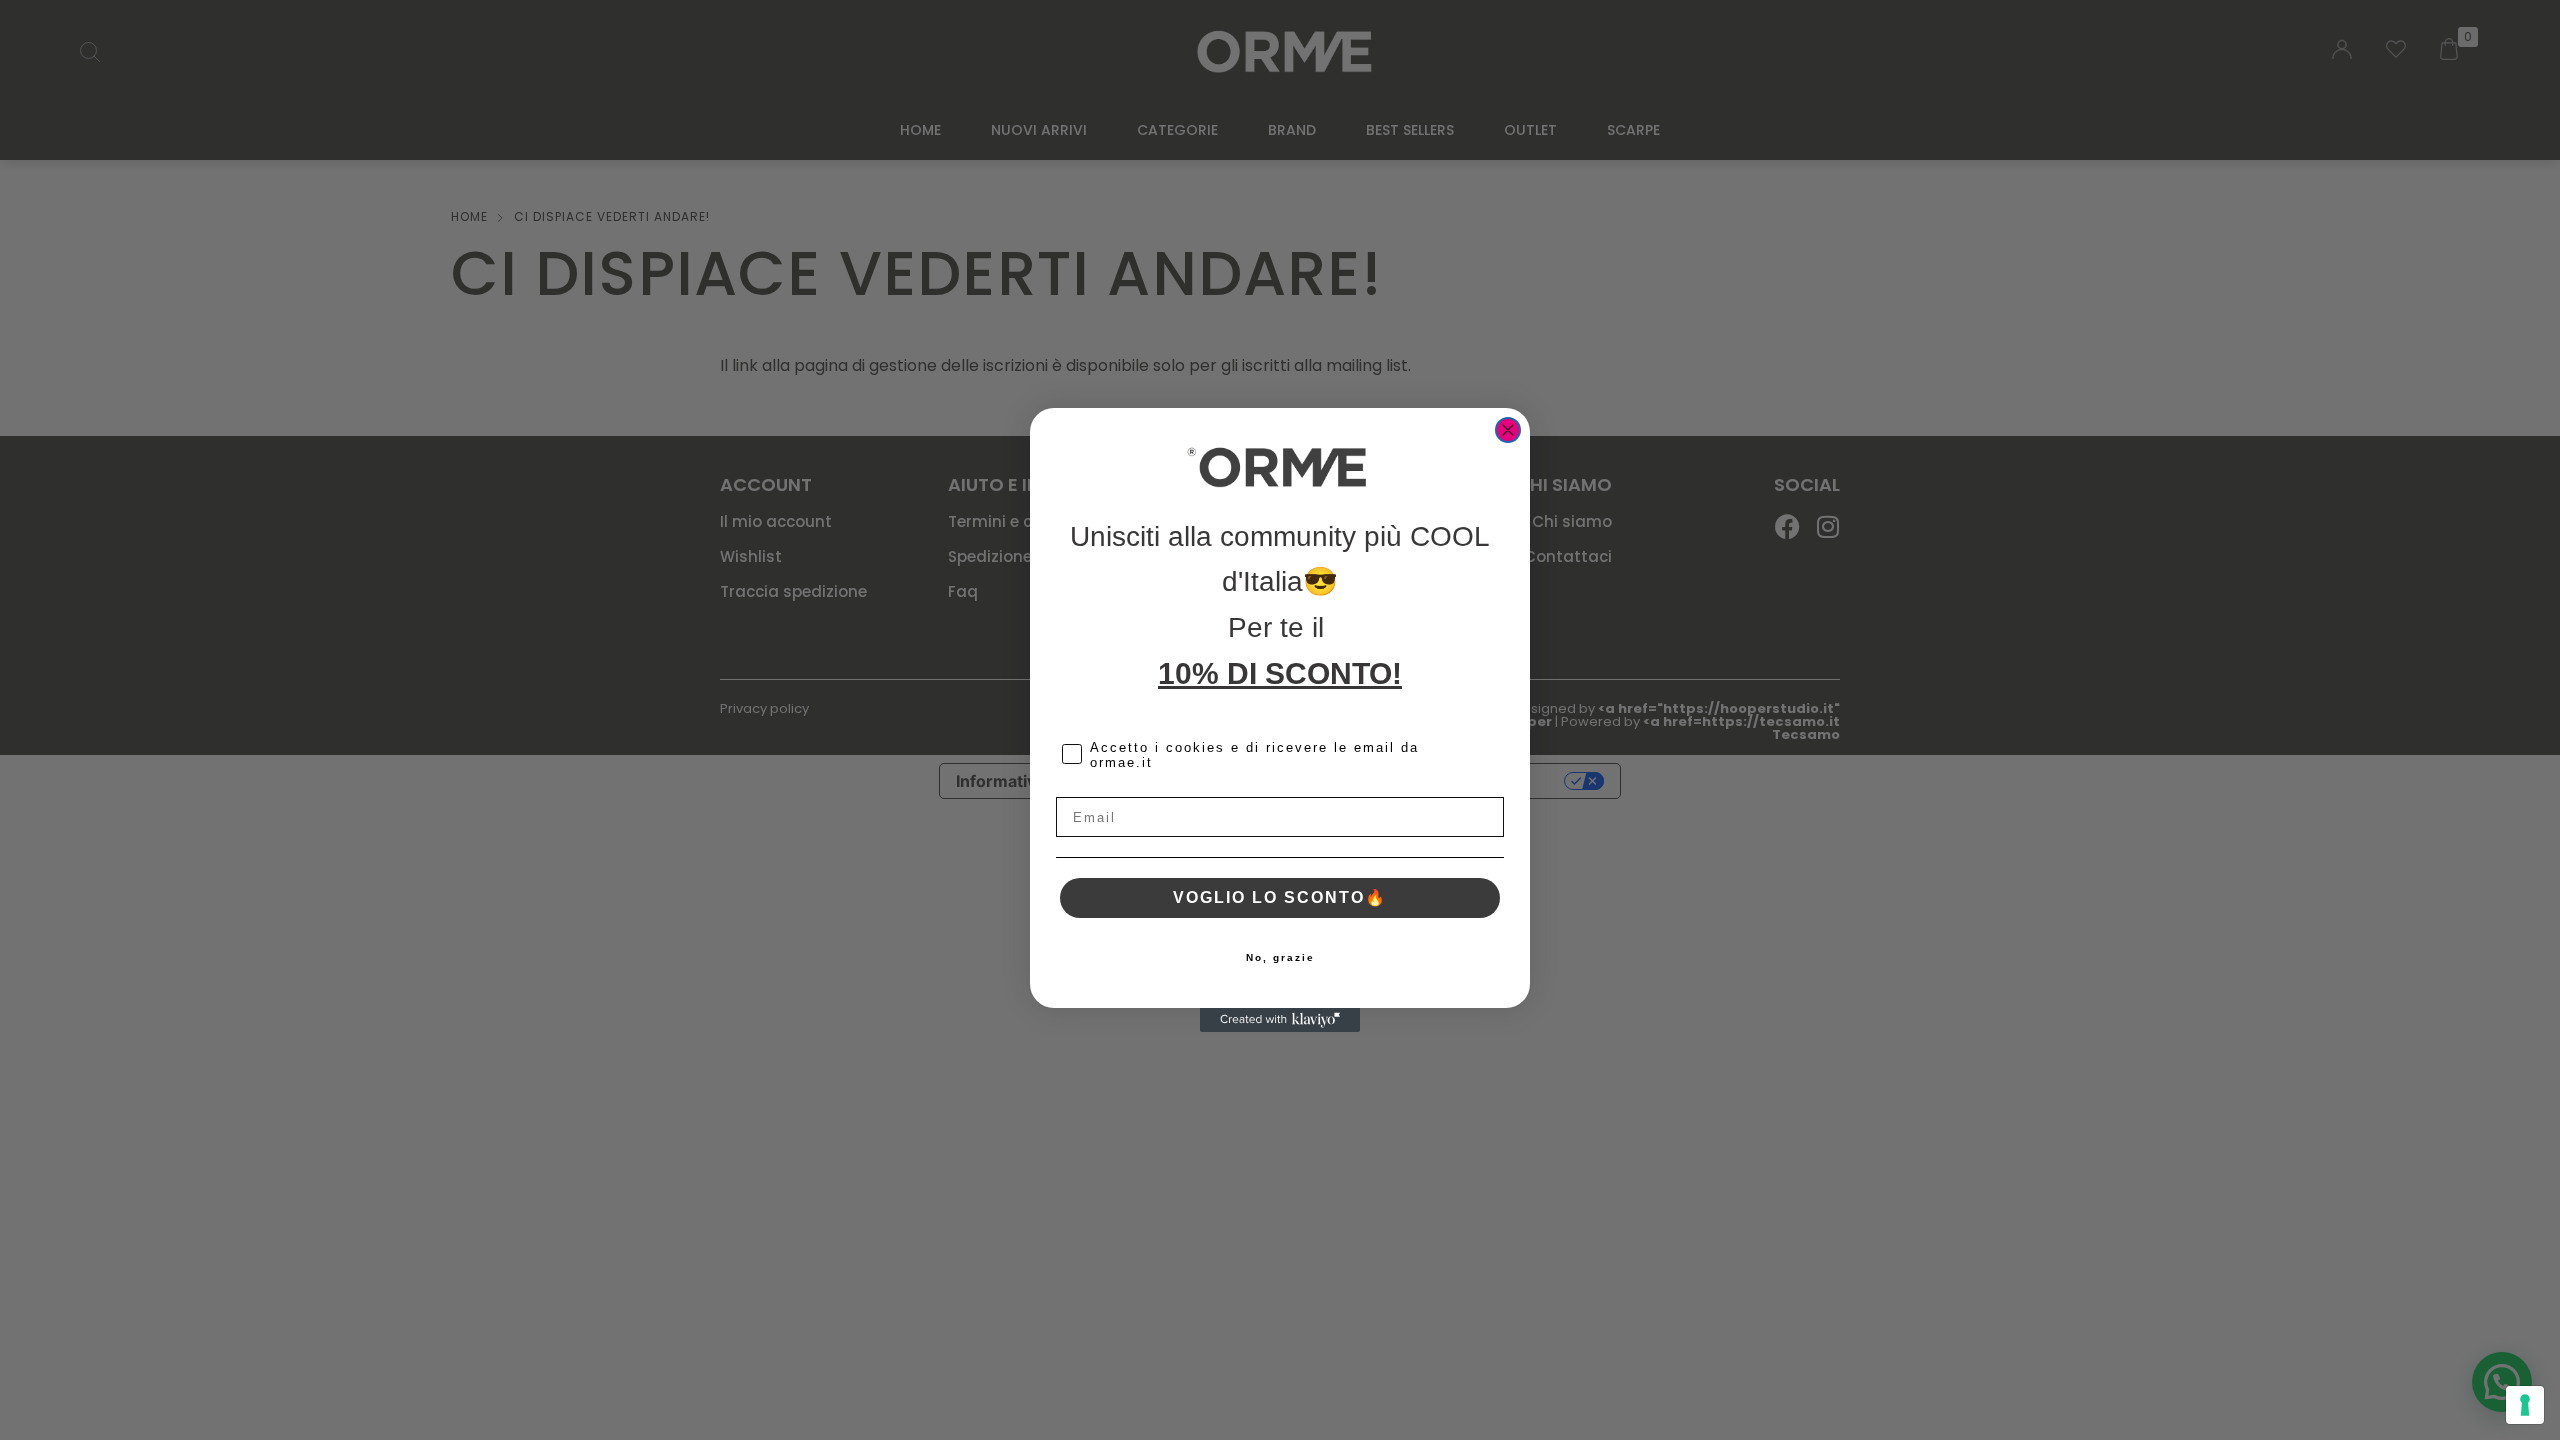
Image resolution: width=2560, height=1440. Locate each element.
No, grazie (1280, 957)
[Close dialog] (1508, 430)
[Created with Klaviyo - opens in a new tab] (1280, 1020)
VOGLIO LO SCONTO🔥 (1280, 897)
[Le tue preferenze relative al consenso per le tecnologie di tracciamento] (2525, 1405)
